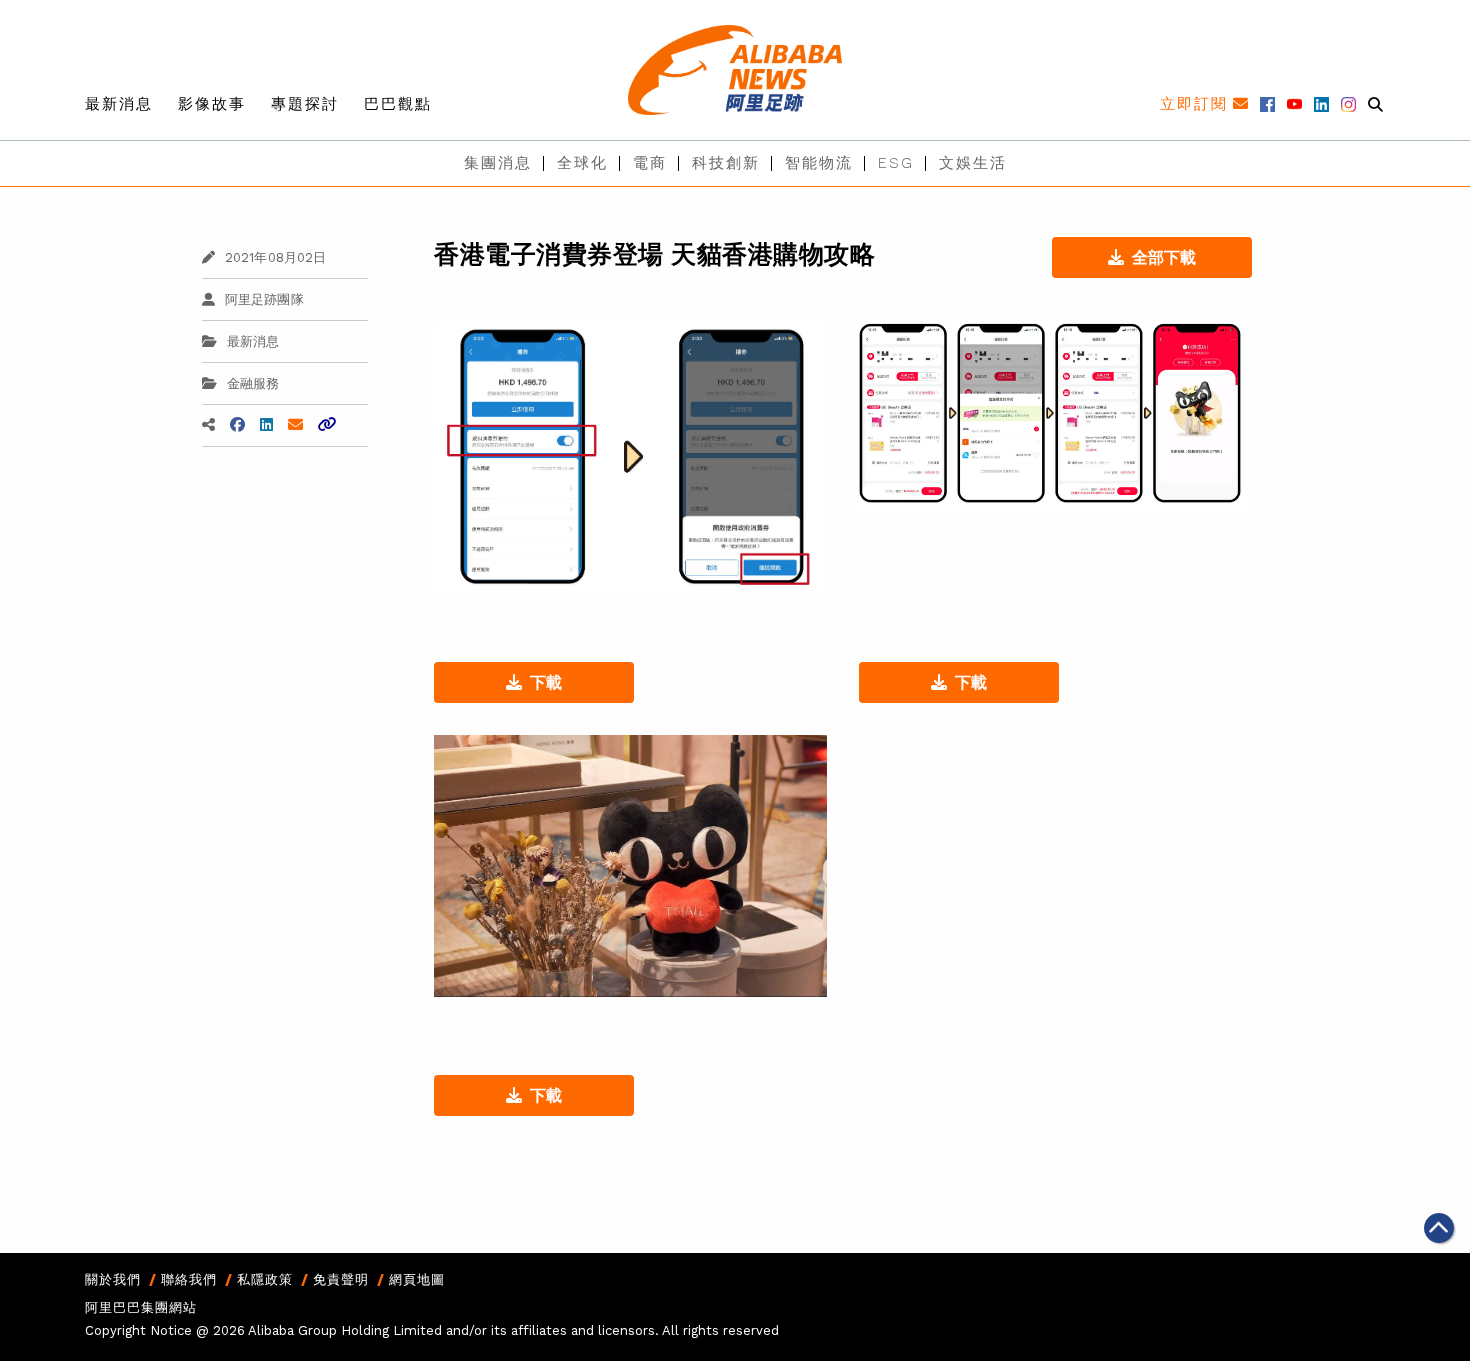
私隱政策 (265, 1279)
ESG (896, 163)
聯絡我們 (189, 1279)
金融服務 (253, 383)
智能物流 (819, 163)
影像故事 (212, 104)
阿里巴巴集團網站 (141, 1307)
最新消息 (119, 104)
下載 (546, 682)
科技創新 (726, 163)
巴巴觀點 (398, 104)
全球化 (582, 163)
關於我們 (113, 1279)
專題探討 (305, 104)
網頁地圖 (417, 1279)
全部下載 (1164, 257)
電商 (650, 163)
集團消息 (498, 163)
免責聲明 (341, 1279)
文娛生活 (973, 163)
